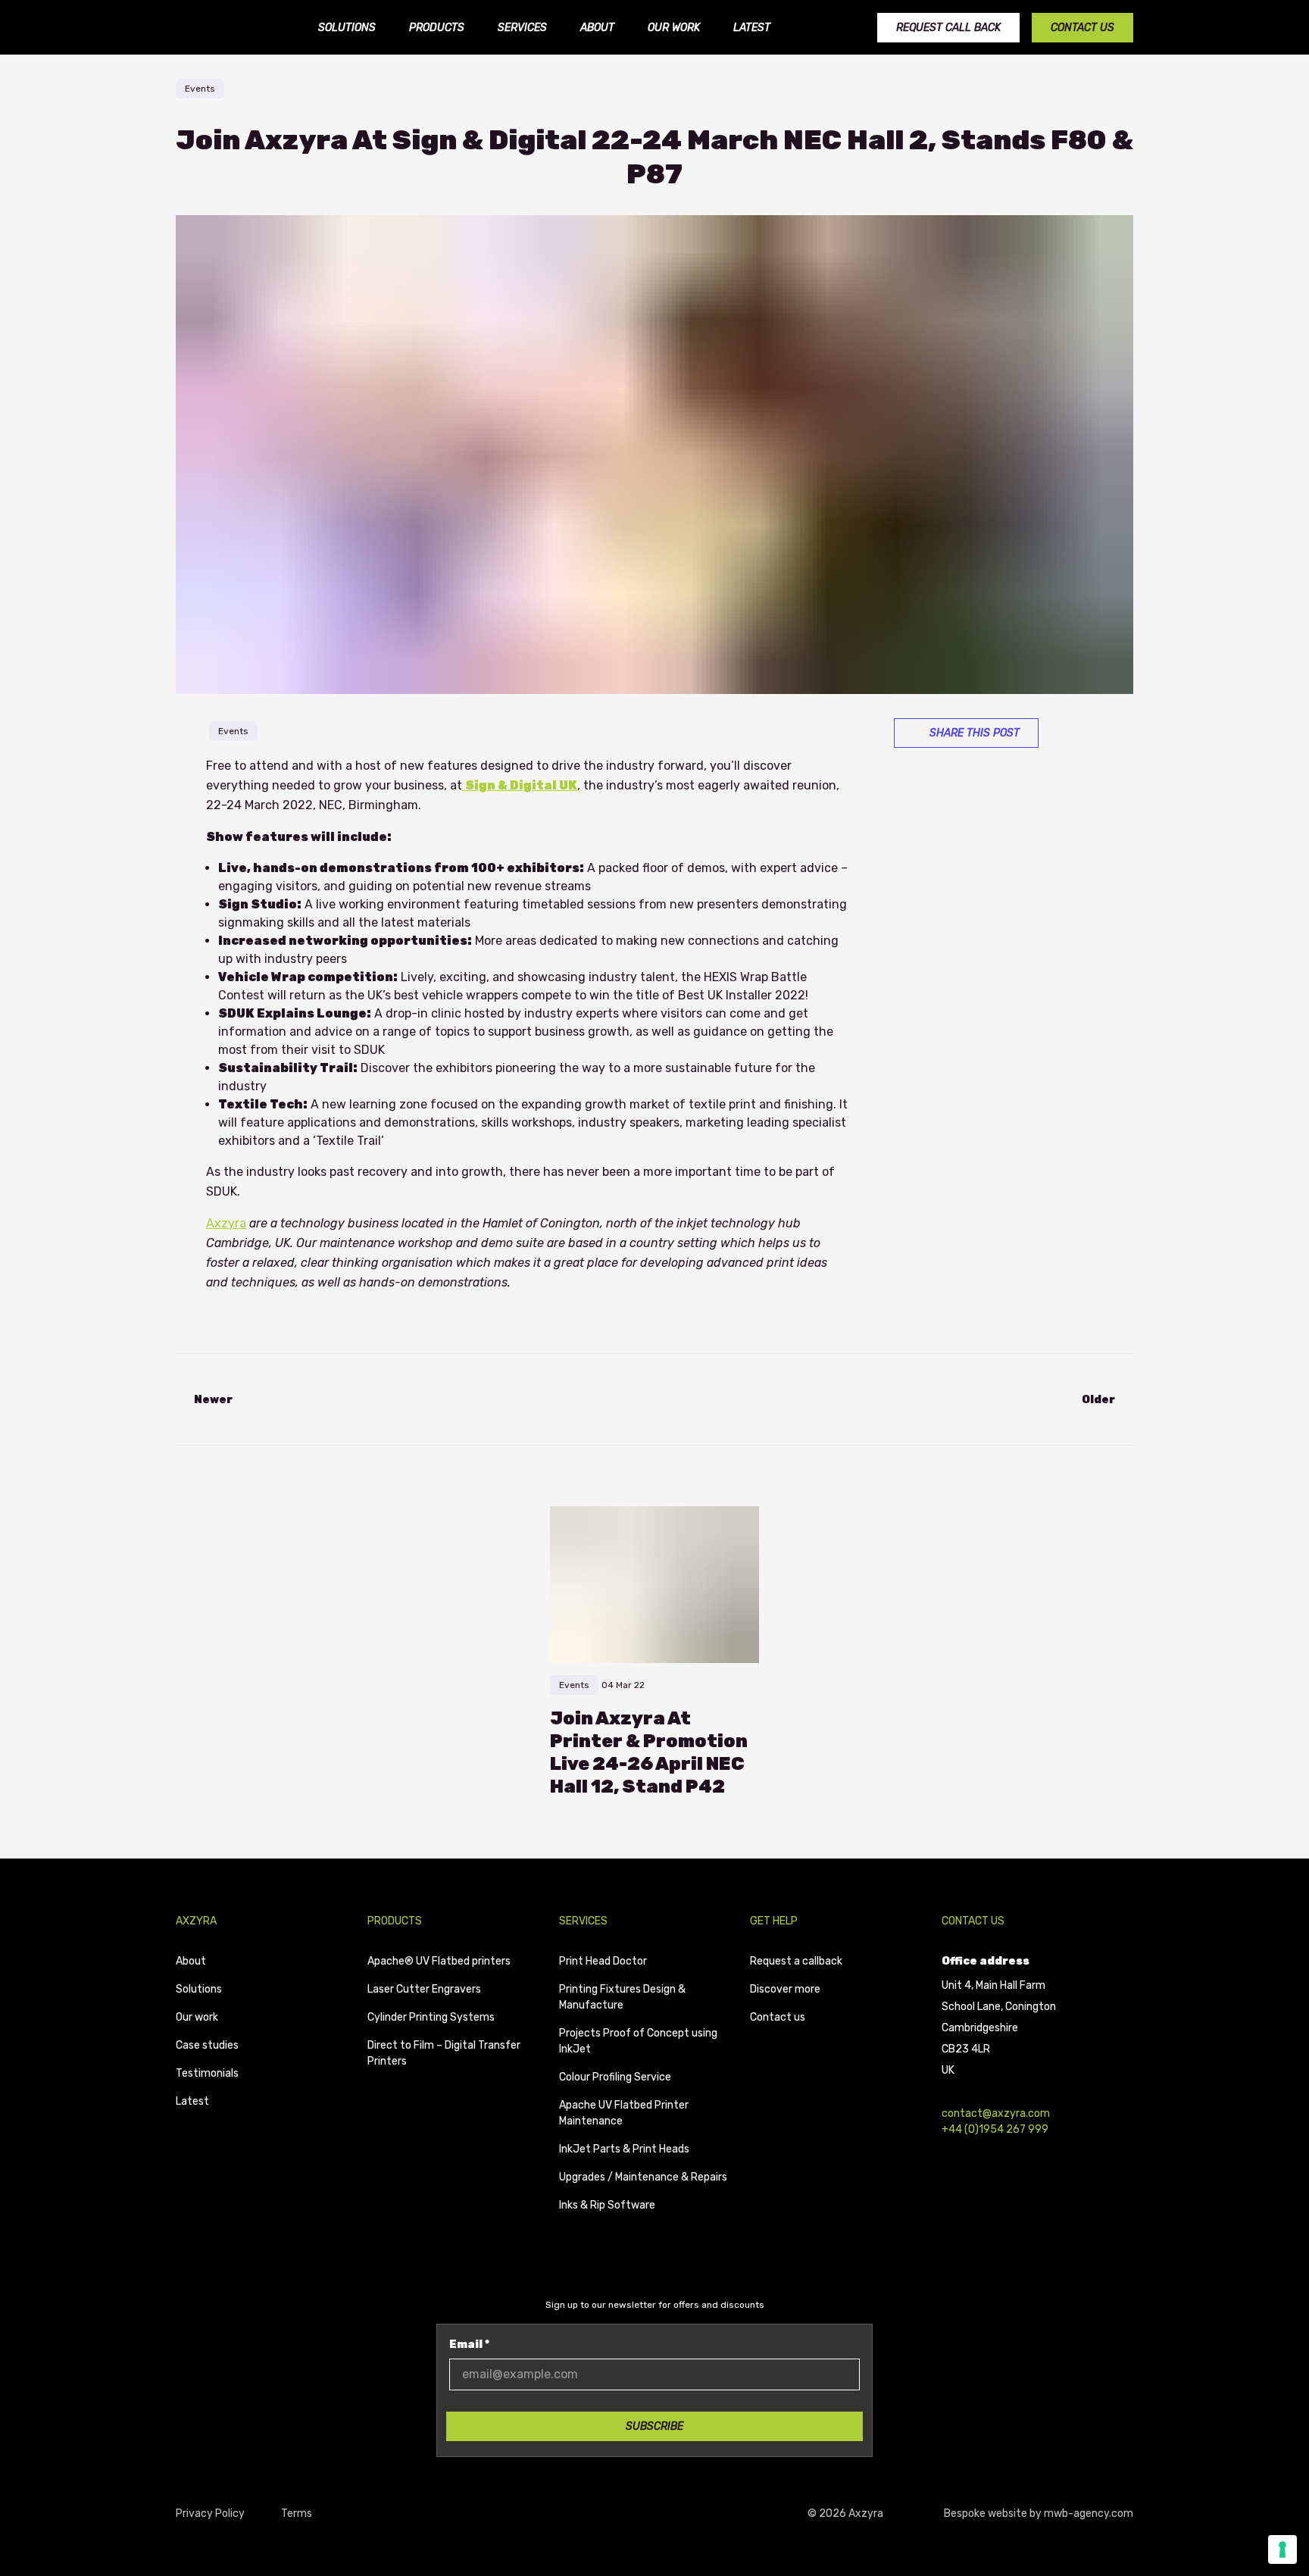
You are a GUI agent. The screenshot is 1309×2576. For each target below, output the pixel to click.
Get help (774, 1921)
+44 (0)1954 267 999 (995, 2129)
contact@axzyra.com (996, 2113)
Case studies (207, 2045)
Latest (752, 28)
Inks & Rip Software (607, 2205)
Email (469, 2345)
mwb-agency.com (1089, 2513)
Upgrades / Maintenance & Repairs (643, 2177)
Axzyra (226, 1223)
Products (437, 28)
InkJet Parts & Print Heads (624, 2149)
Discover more (785, 1989)
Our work (674, 28)
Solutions (347, 28)
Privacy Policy (210, 2513)
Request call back (948, 28)
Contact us (1083, 28)
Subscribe (654, 2426)
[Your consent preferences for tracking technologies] (1282, 2549)
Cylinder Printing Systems (431, 2017)
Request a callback (796, 1961)
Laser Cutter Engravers (424, 1989)
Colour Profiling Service (615, 2077)
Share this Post (975, 733)
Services (522, 28)
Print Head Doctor (603, 1961)
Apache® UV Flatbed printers (439, 1961)
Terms (297, 2513)
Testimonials (207, 2073)
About (597, 28)
